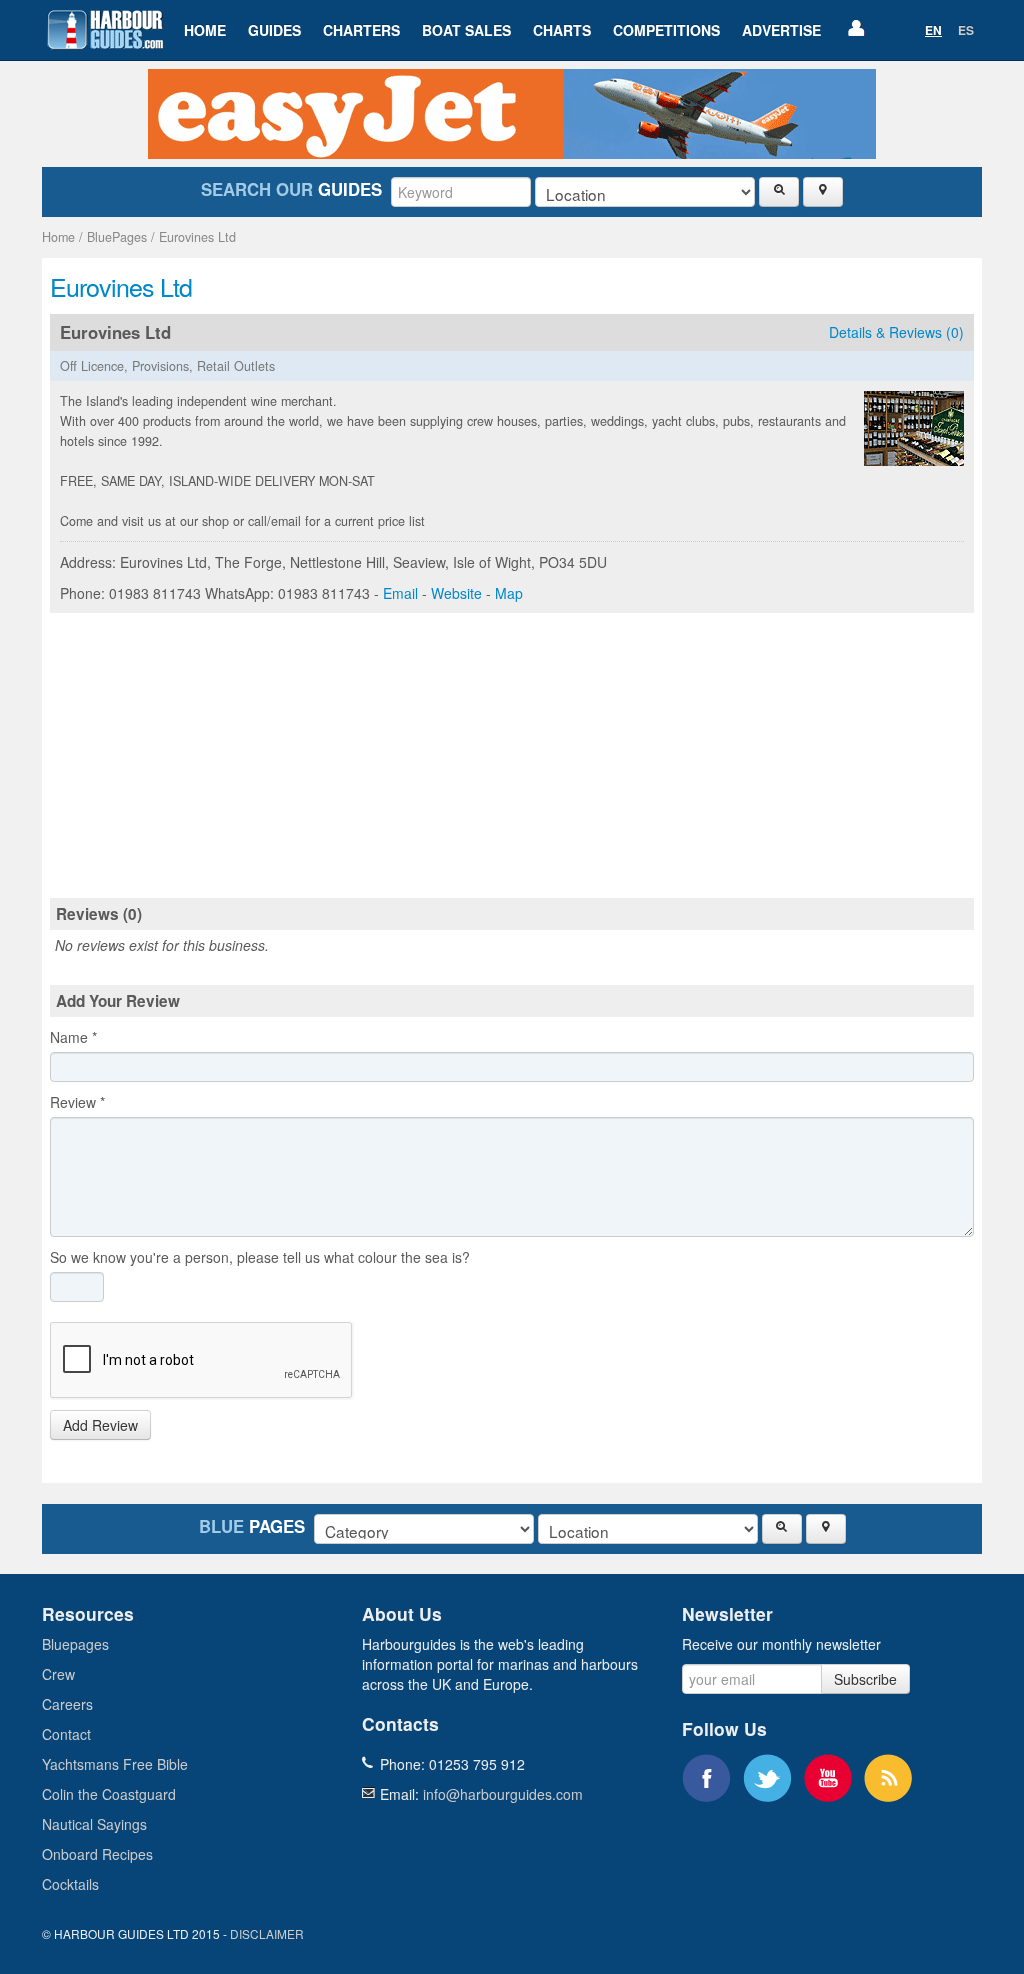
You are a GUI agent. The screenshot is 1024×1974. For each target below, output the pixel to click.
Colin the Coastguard (109, 1794)
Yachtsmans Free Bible (115, 1764)
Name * (73, 1037)
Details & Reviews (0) (896, 332)
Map (509, 593)
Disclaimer (267, 1933)
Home (205, 30)
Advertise (781, 30)
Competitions (666, 30)
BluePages (117, 237)
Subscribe (865, 1679)
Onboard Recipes (97, 1854)
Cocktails (70, 1884)
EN (933, 30)
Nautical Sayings (94, 1824)
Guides (274, 30)
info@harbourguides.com (503, 1794)
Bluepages (75, 1644)
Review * (77, 1102)
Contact (66, 1734)
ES (966, 30)
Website (456, 593)
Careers (67, 1704)
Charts (562, 30)
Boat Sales (466, 30)
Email (400, 593)
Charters (361, 30)
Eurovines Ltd (197, 237)
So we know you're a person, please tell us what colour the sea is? (260, 1257)
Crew (58, 1674)
